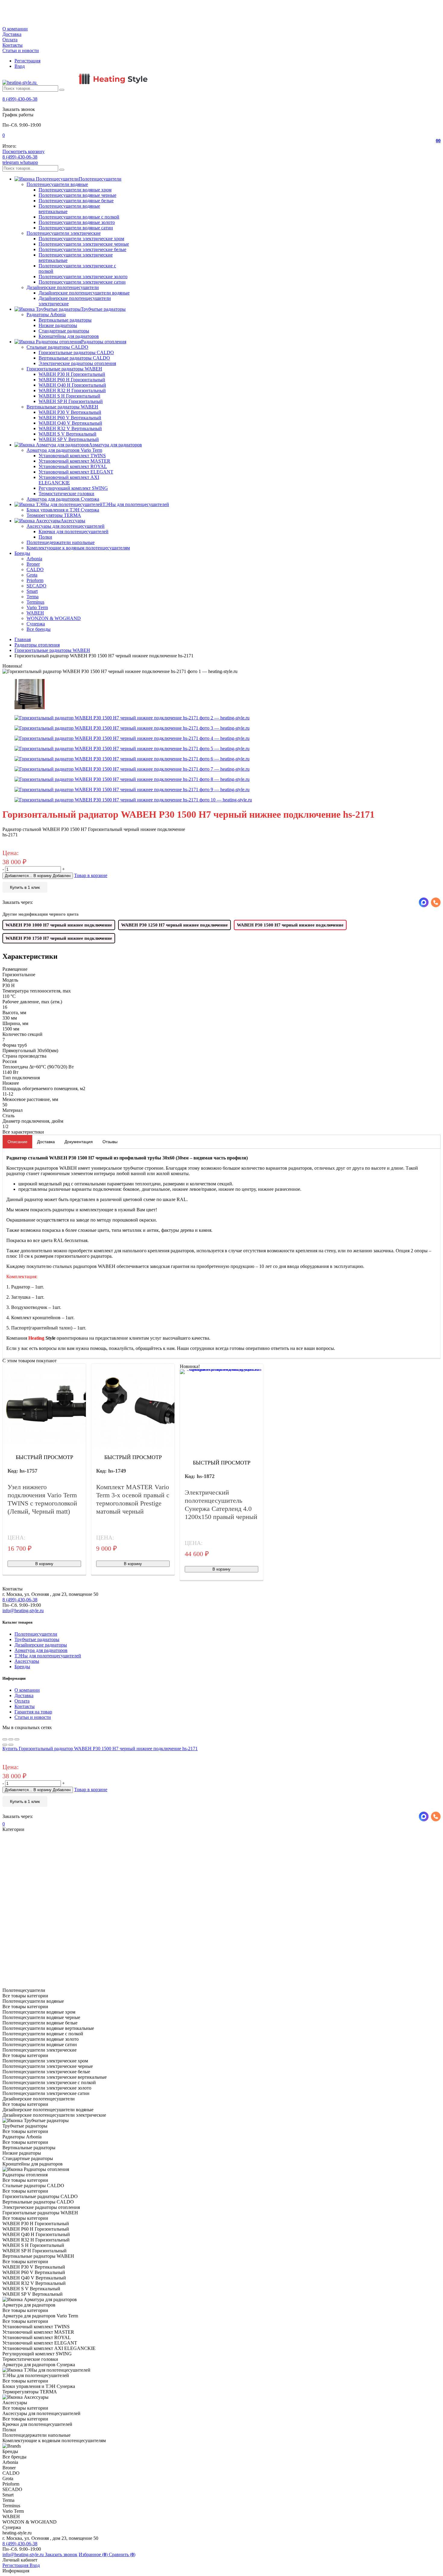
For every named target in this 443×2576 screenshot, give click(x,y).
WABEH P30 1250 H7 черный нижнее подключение (174, 925)
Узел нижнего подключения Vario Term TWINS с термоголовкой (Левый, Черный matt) (42, 1499)
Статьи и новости (21, 50)
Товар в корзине (91, 875)
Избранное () (94, 2554)
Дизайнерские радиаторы (41, 1645)
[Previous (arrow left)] (5, 1745)
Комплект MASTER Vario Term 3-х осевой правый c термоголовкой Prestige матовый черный (133, 1499)
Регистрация (27, 61)
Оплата (10, 40)
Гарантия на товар (33, 1712)
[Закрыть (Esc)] (5, 1739)
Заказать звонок (61, 2554)
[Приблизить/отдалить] (17, 1739)
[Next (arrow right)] (11, 1745)
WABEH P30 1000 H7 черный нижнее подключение (59, 925)
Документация (79, 1142)
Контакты (13, 45)
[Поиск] (62, 90)
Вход (20, 66)
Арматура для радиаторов (41, 1650)
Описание (17, 1142)
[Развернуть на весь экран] (11, 1739)
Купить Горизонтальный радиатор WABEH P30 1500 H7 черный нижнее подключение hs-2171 (100, 1749)
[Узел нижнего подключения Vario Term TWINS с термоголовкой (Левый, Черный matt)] (44, 1405)
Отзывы (110, 1142)
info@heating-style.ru (23, 1610)
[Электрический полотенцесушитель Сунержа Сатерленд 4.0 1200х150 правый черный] (222, 1411)
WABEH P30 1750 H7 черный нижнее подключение (59, 938)
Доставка (12, 34)
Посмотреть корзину (24, 151)
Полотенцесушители (36, 1634)
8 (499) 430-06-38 (20, 99)
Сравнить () (122, 2554)
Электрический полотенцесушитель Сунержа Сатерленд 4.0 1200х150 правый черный (221, 1505)
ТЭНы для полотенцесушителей (48, 1656)
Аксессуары (27, 1661)
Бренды (22, 1667)
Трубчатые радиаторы (37, 1639)
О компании (15, 29)
